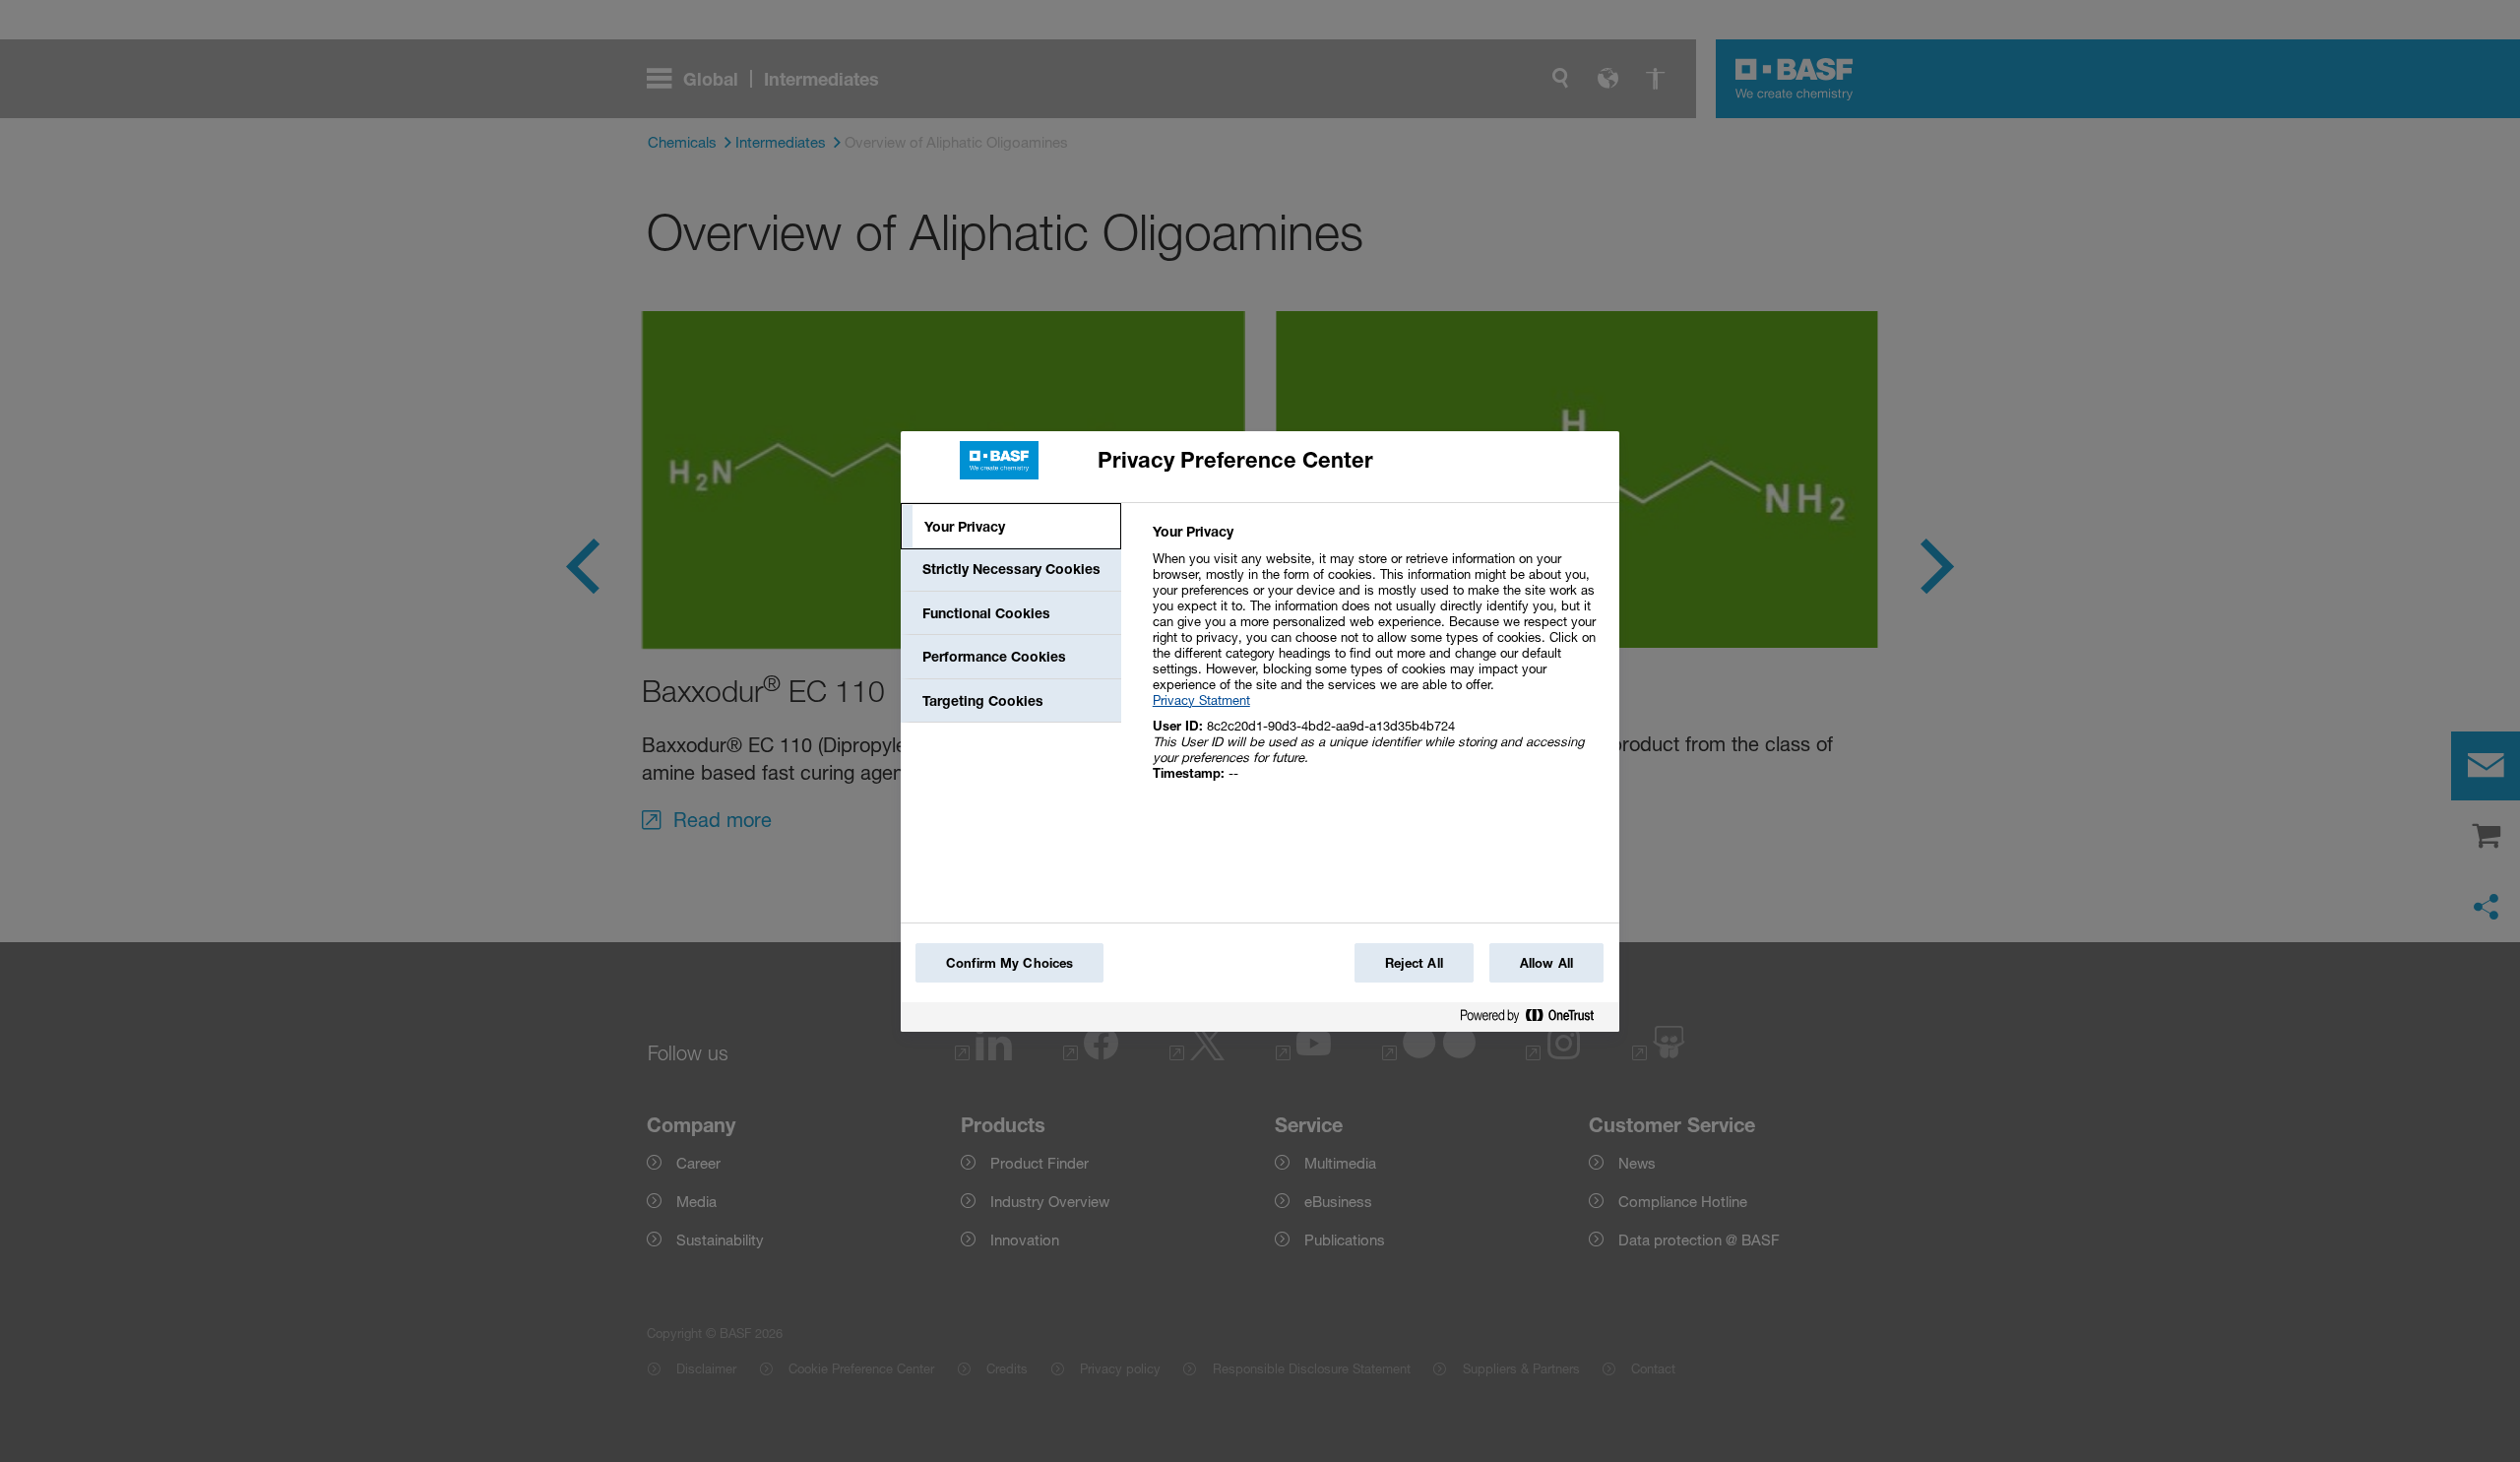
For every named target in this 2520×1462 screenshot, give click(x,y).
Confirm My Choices (1009, 963)
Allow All (1546, 963)
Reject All (1414, 963)
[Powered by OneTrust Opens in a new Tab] (1535, 1019)
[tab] (1011, 527)
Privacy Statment (1201, 700)
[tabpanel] (1378, 663)
